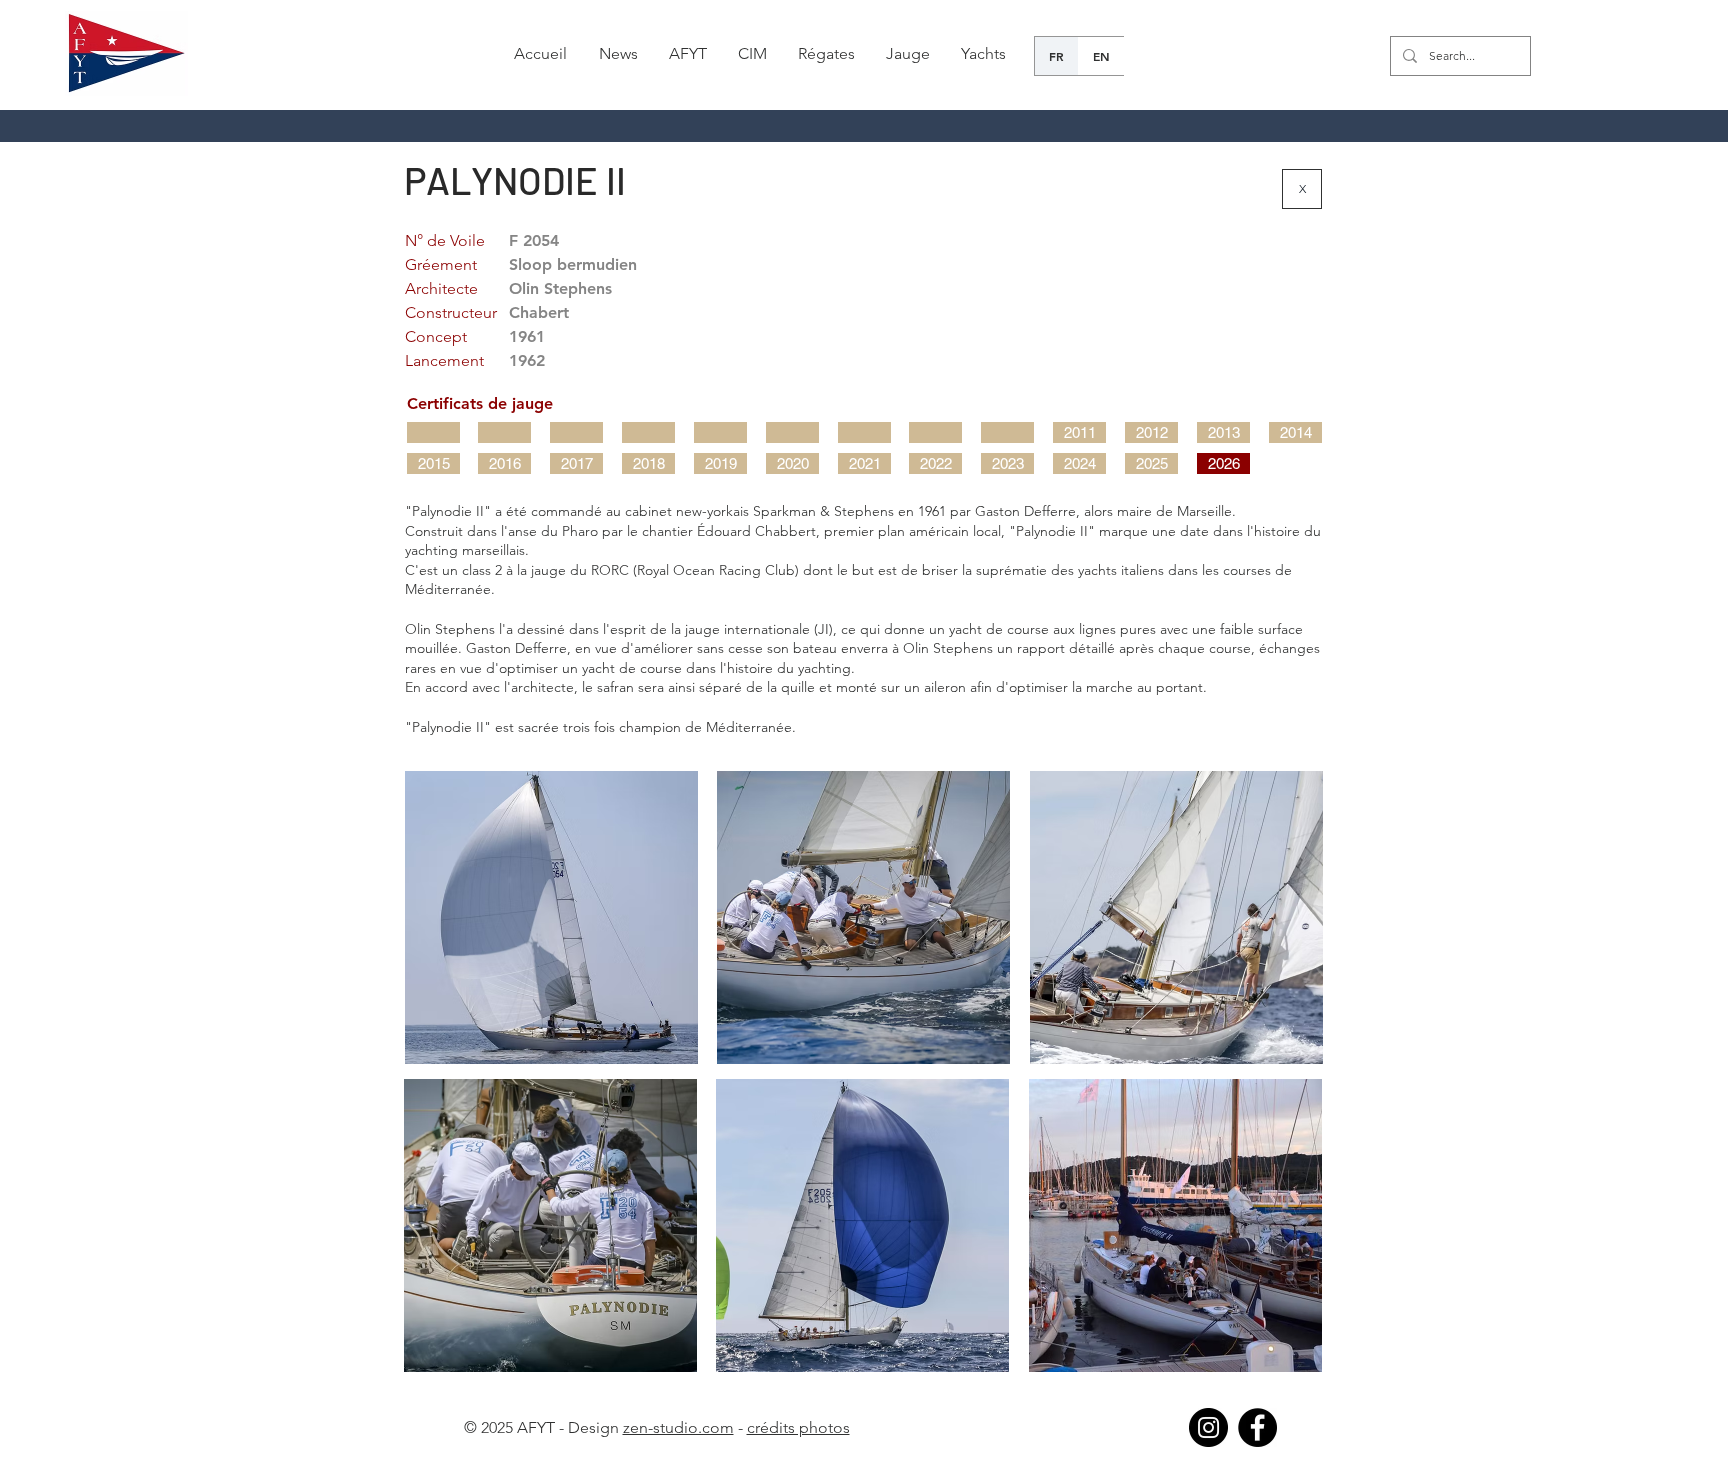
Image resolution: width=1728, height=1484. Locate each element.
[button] (618, 54)
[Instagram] (1208, 1427)
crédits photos (798, 1427)
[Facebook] (1257, 1427)
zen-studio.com (678, 1427)
